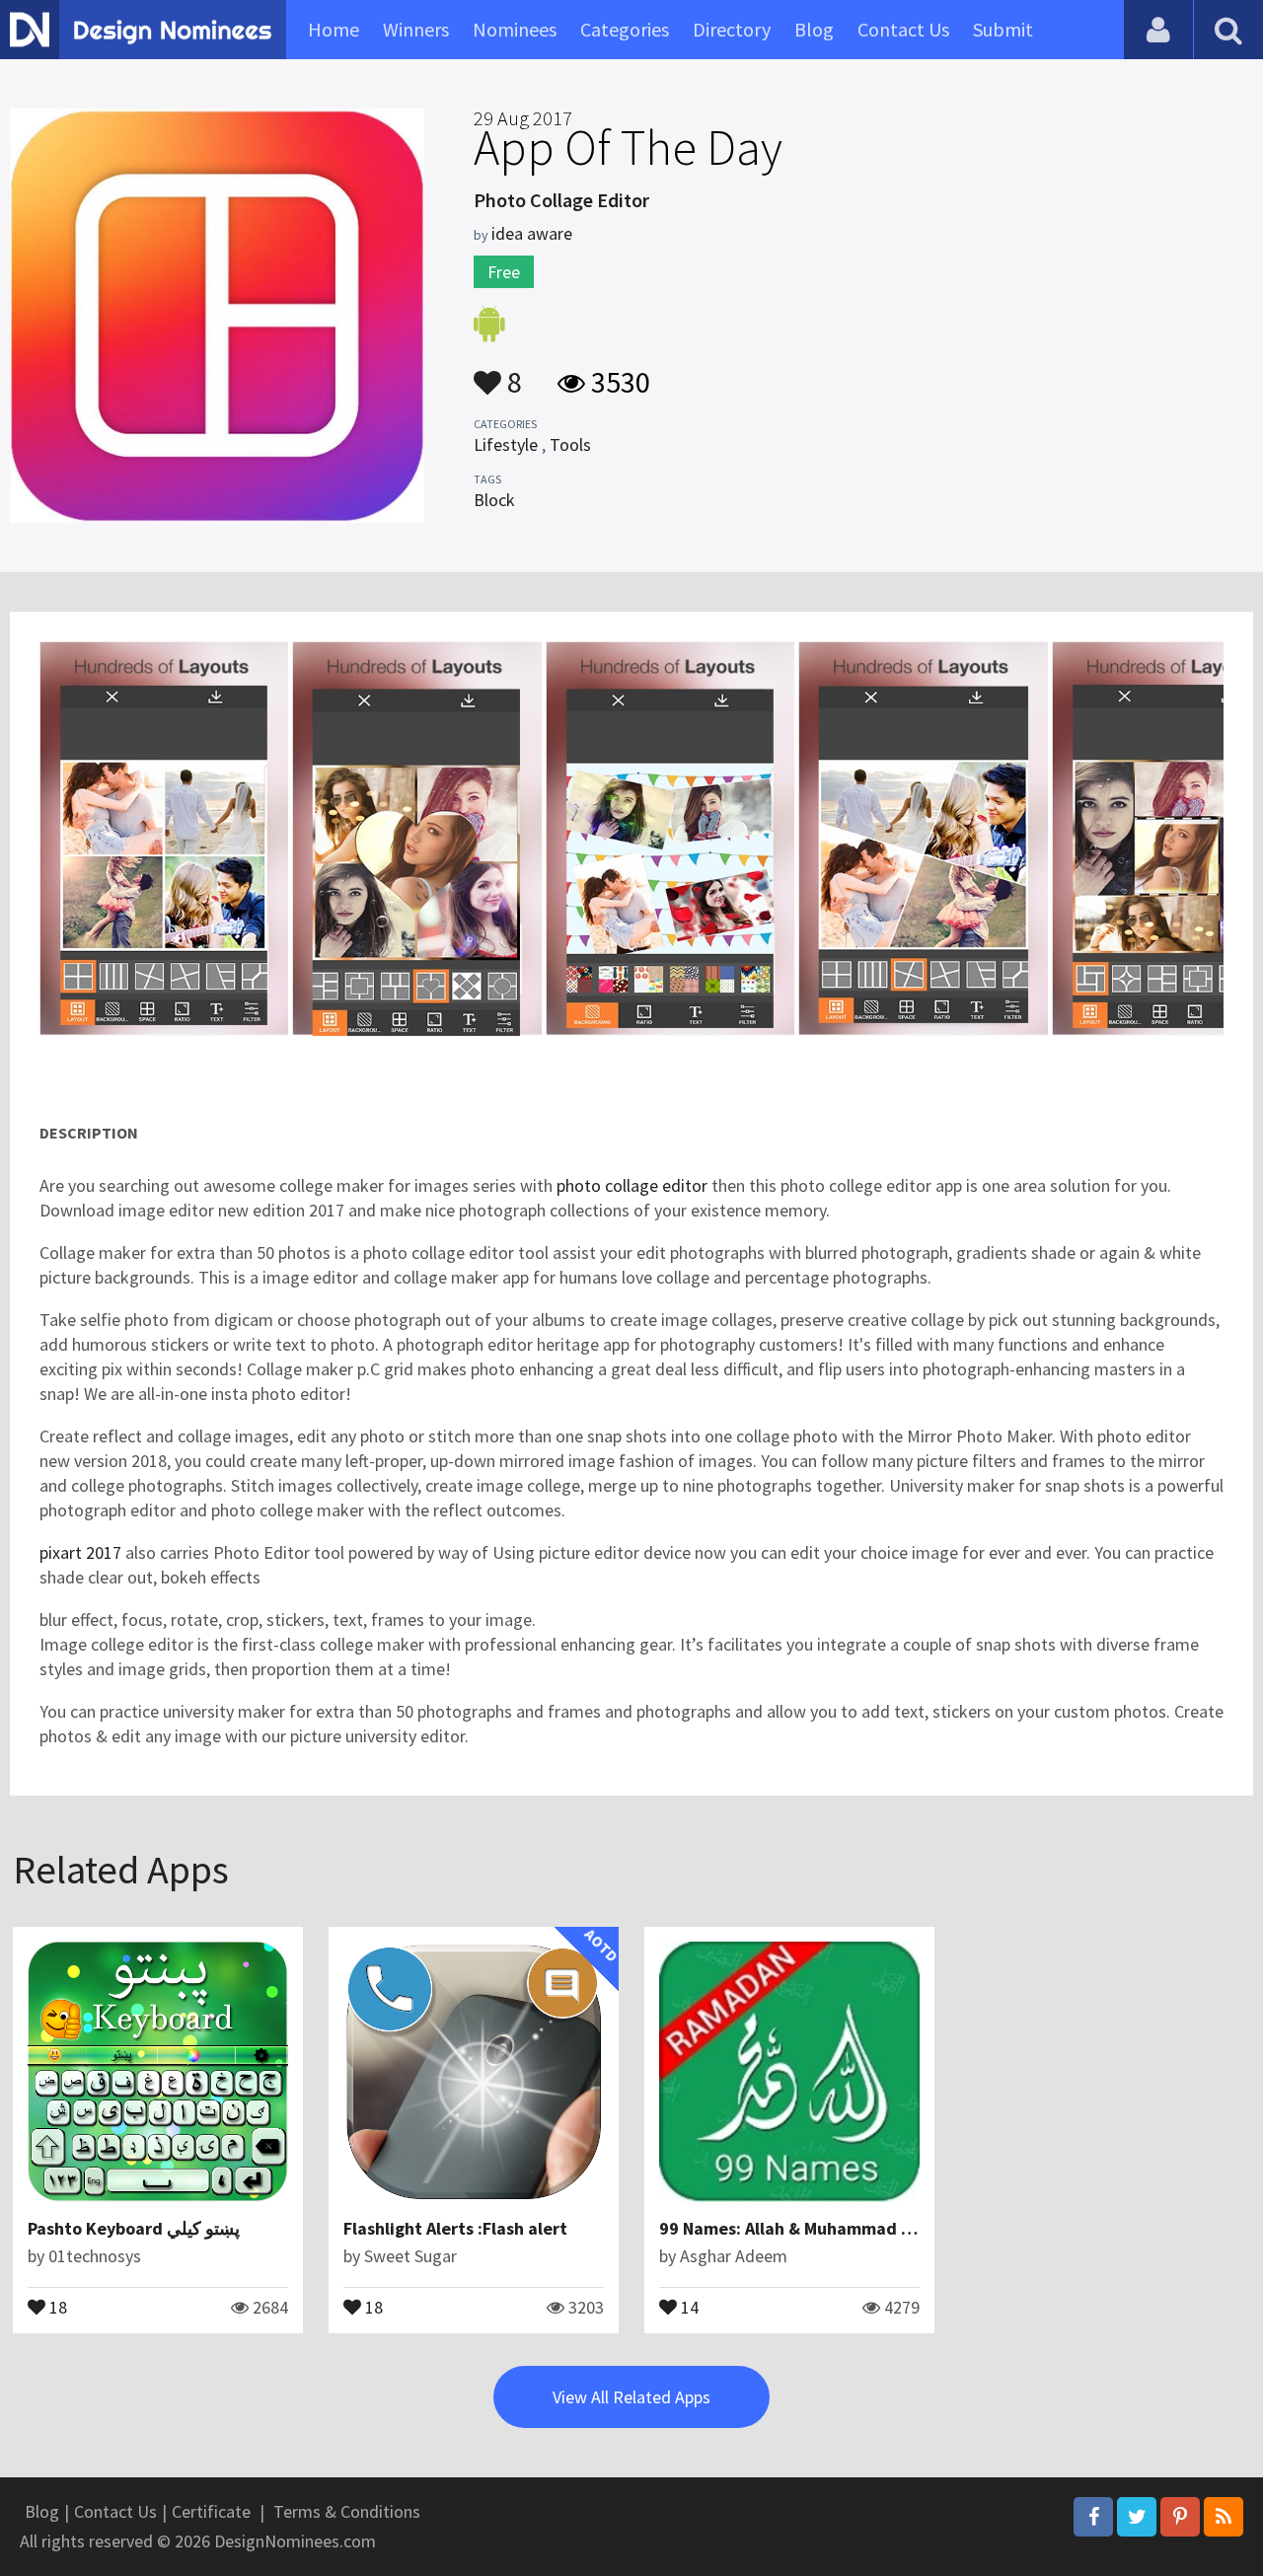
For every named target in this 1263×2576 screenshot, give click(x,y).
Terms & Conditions (347, 2511)
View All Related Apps (631, 2397)
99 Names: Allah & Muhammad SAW (797, 2228)
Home (334, 29)
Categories (625, 29)
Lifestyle (506, 444)
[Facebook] (1093, 2517)
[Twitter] (1137, 2517)
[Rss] (1224, 2517)
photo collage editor (632, 1185)
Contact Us (903, 29)
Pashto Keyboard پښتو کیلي (134, 2228)
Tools (570, 444)
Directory (732, 29)
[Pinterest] (1180, 2517)
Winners (416, 29)
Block (494, 500)
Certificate (211, 2511)
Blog (814, 29)
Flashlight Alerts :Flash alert (455, 2228)
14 (688, 2306)
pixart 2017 (80, 1552)
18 (56, 2306)
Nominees (515, 29)
